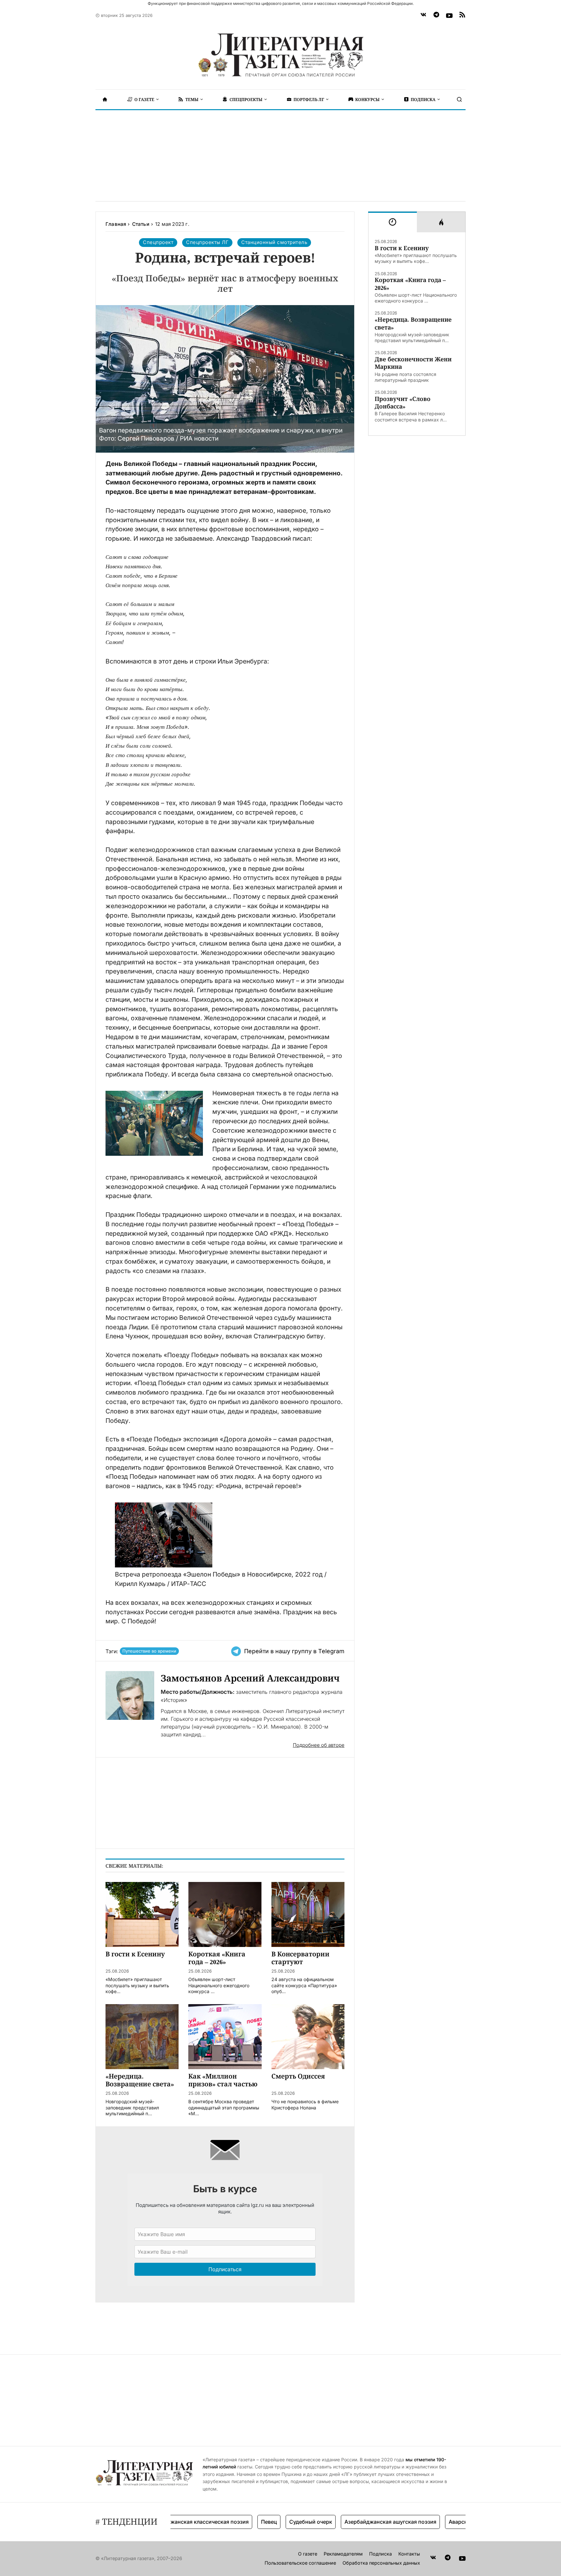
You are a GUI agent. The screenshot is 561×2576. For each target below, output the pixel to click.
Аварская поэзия (429, 2522)
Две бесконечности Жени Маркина (413, 363)
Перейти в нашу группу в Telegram (294, 1651)
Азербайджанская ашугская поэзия (349, 2522)
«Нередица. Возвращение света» (413, 323)
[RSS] (462, 16)
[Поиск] (459, 99)
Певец (227, 2522)
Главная (116, 224)
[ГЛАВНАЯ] (105, 99)
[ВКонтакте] (423, 16)
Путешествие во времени (149, 1651)
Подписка (380, 2554)
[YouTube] (449, 16)
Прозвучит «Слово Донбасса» (403, 403)
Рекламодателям (343, 2554)
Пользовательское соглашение (300, 2563)
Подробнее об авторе (319, 1745)
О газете (308, 2554)
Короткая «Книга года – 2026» (410, 284)
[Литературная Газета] (280, 55)
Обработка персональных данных (381, 2563)
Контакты (409, 2554)
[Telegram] (436, 16)
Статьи (141, 224)
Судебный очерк (269, 2522)
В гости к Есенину (402, 248)
